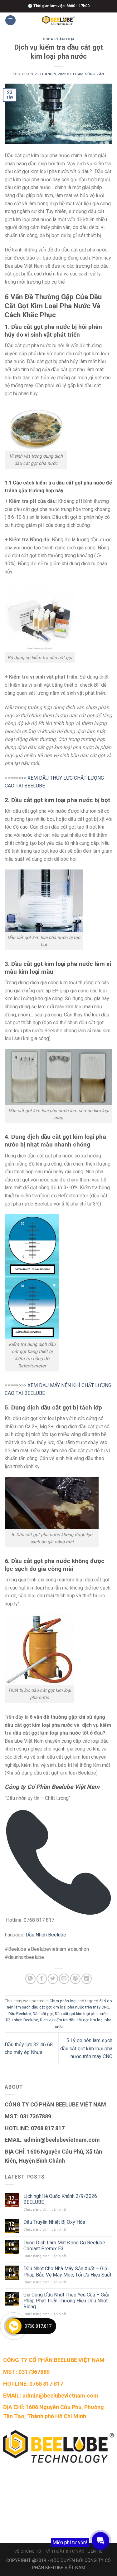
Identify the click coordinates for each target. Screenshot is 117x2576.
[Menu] (10, 20)
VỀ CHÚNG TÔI (28, 2551)
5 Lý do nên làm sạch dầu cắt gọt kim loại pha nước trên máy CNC (86, 2048)
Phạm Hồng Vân (89, 74)
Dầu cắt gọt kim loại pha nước (81, 2014)
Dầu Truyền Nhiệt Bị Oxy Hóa (54, 2222)
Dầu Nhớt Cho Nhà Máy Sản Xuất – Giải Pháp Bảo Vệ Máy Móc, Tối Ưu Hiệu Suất (67, 2272)
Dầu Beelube (20, 2014)
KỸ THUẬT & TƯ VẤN (65, 2551)
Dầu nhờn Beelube (22, 2020)
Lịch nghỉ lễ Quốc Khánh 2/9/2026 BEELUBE (60, 2199)
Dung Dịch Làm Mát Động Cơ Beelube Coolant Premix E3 (64, 2246)
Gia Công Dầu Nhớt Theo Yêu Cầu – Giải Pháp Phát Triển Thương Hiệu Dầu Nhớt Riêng (66, 2301)
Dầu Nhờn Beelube (46, 1935)
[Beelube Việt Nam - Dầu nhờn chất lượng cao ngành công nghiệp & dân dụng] (59, 20)
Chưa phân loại (58, 39)
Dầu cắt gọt (43, 2014)
